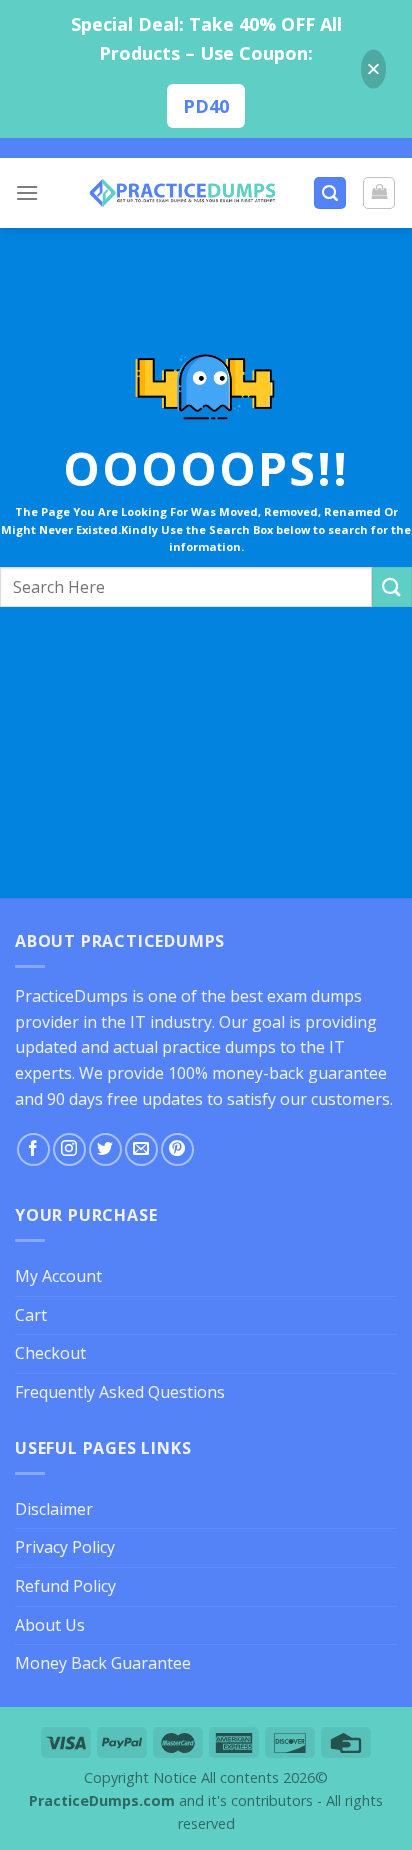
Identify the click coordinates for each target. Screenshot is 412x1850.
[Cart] (379, 193)
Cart (31, 1315)
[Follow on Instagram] (69, 1149)
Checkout (50, 1353)
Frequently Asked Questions (120, 1392)
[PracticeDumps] (182, 193)
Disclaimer (54, 1509)
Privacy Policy (65, 1547)
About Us (50, 1625)
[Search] (330, 193)
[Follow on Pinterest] (177, 1149)
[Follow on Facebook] (33, 1149)
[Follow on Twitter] (105, 1149)
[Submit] (392, 586)
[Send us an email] (141, 1149)
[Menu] (27, 192)
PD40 (206, 106)
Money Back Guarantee (103, 1663)
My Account (58, 1276)
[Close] (373, 69)
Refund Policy (65, 1586)
